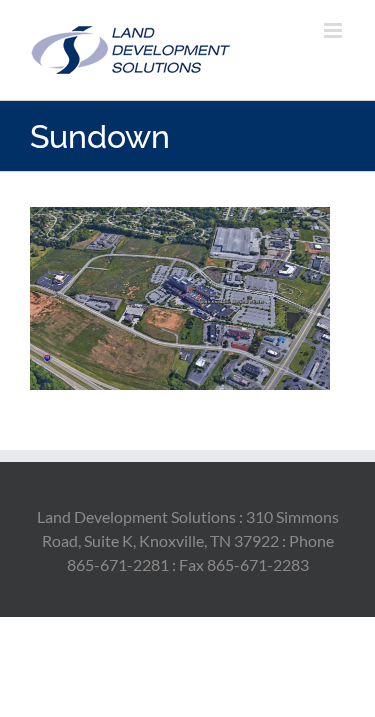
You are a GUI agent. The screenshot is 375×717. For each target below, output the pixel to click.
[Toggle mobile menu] (334, 30)
